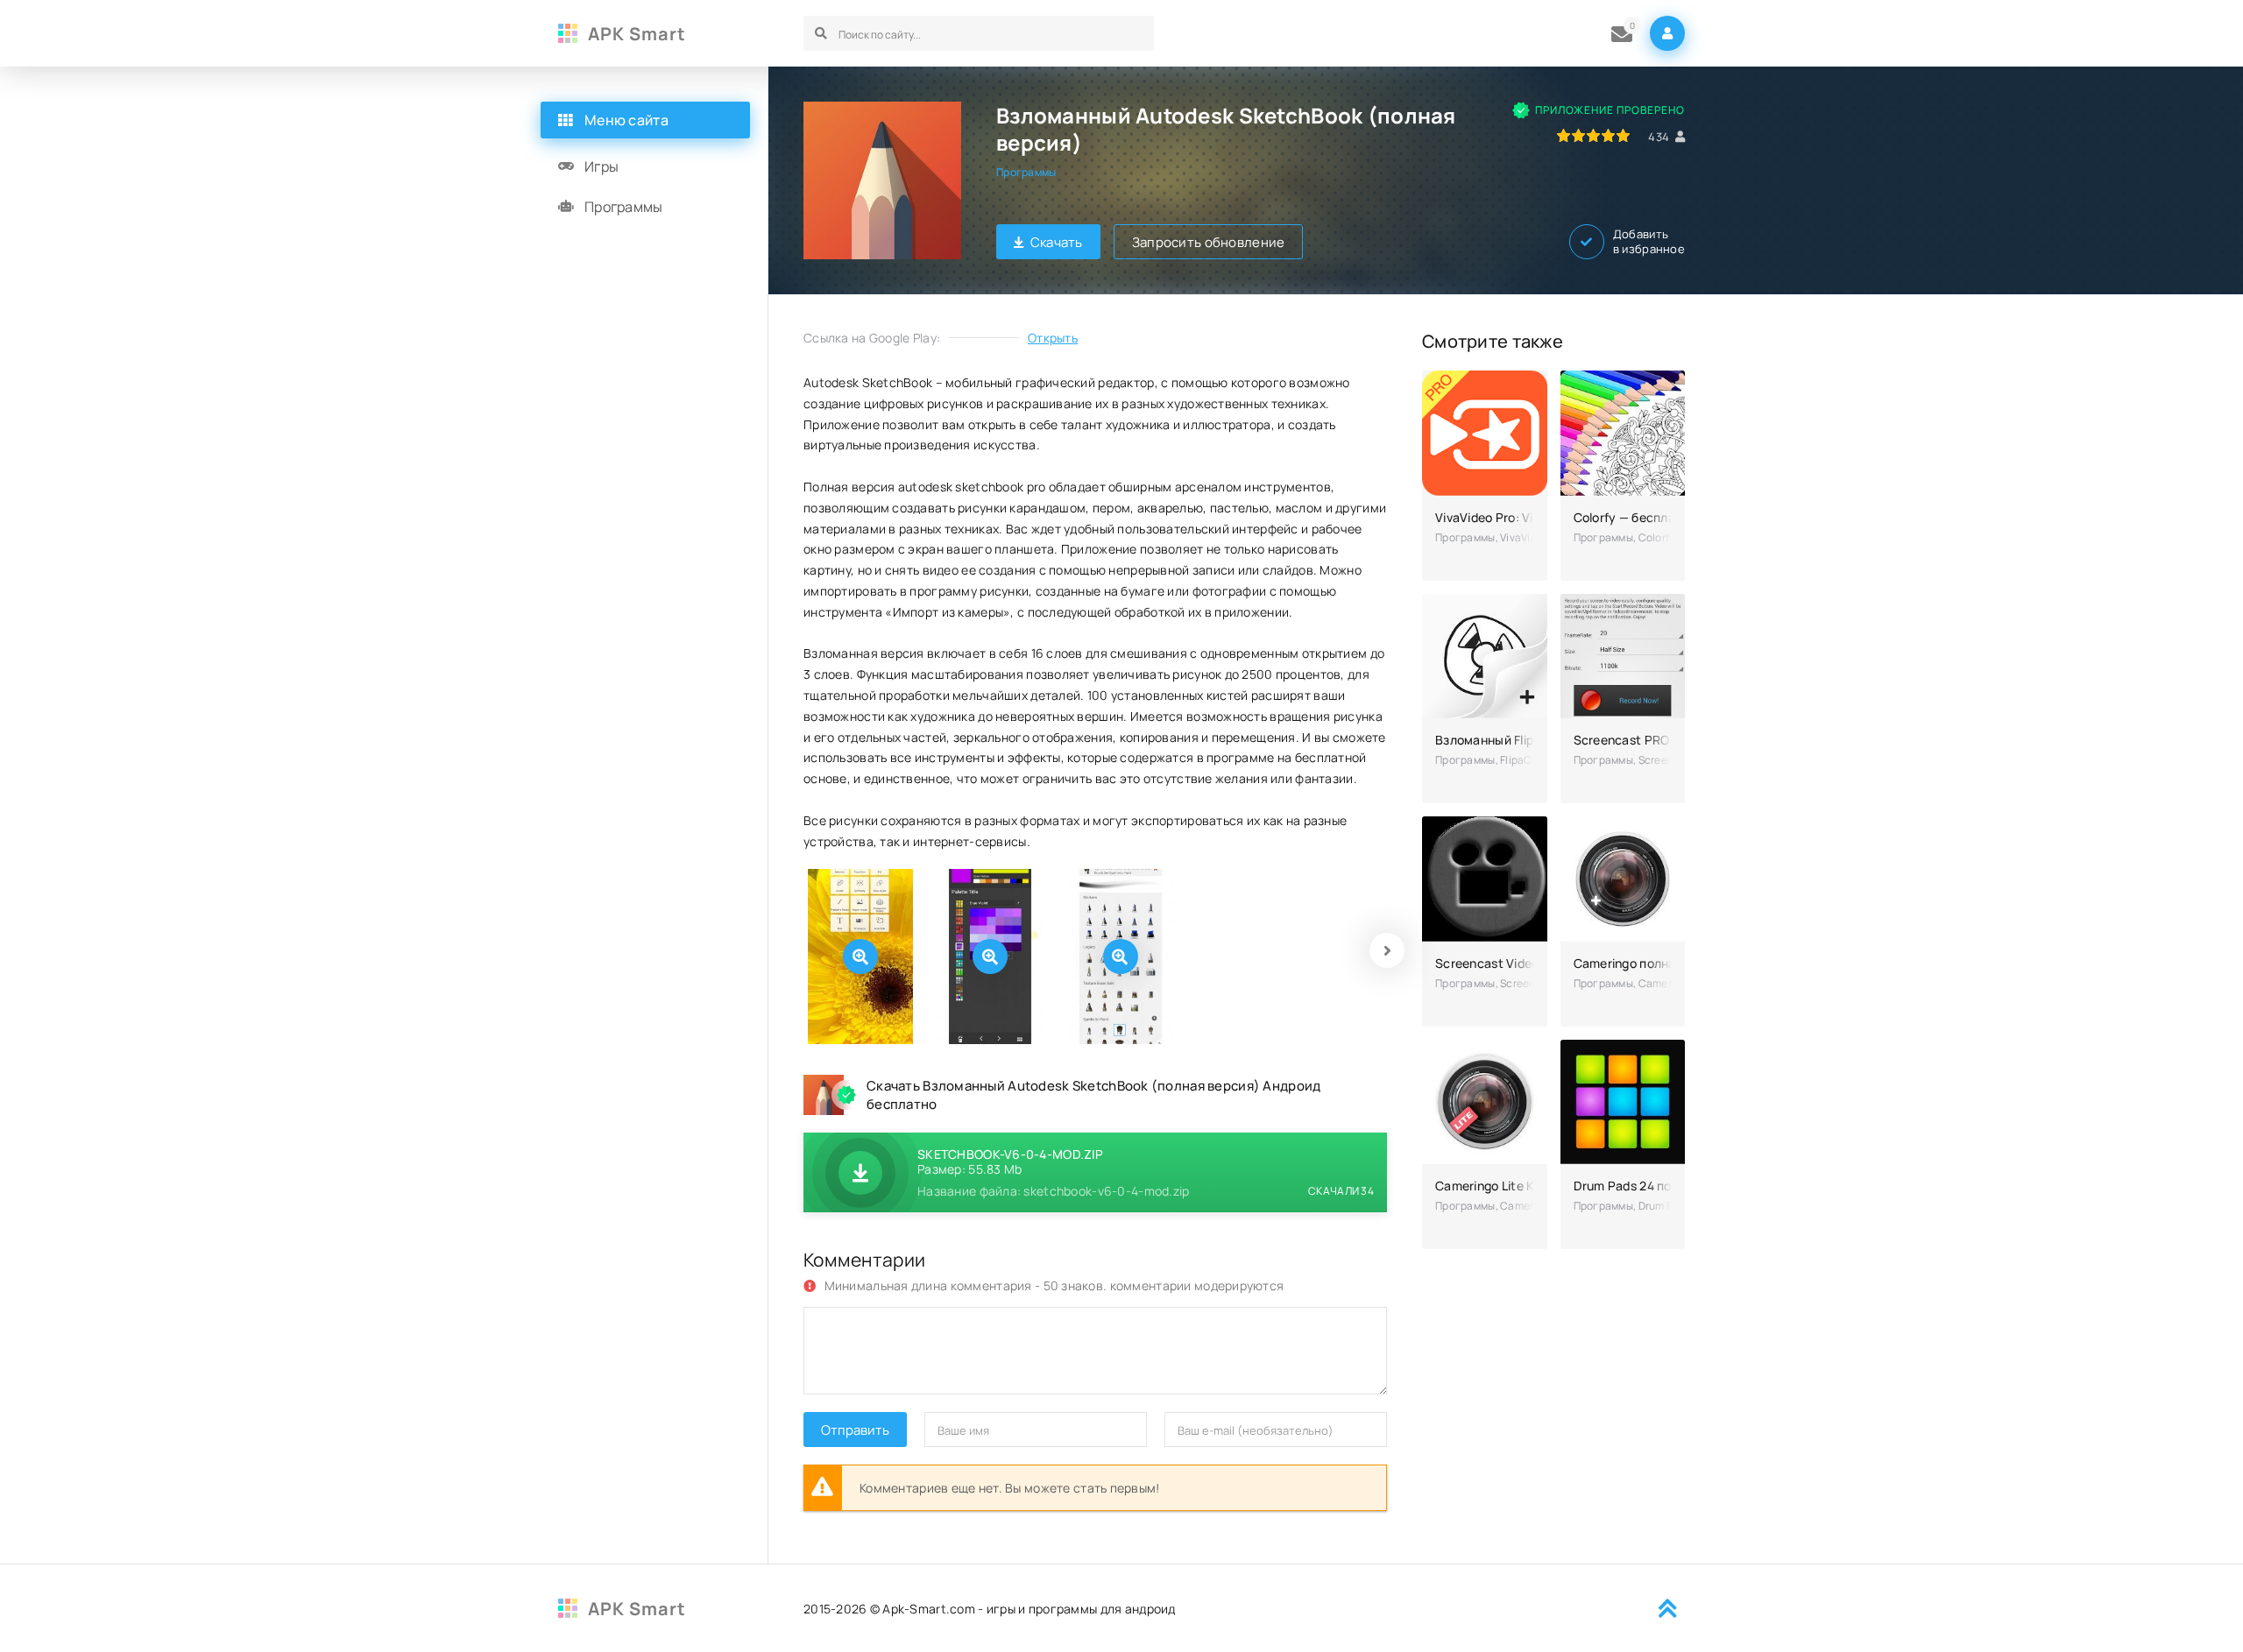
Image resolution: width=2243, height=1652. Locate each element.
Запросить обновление (1209, 242)
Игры (601, 166)
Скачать (1057, 242)
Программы (1026, 172)
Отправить (855, 1430)
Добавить (1649, 242)
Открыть (1053, 338)
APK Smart (637, 34)
